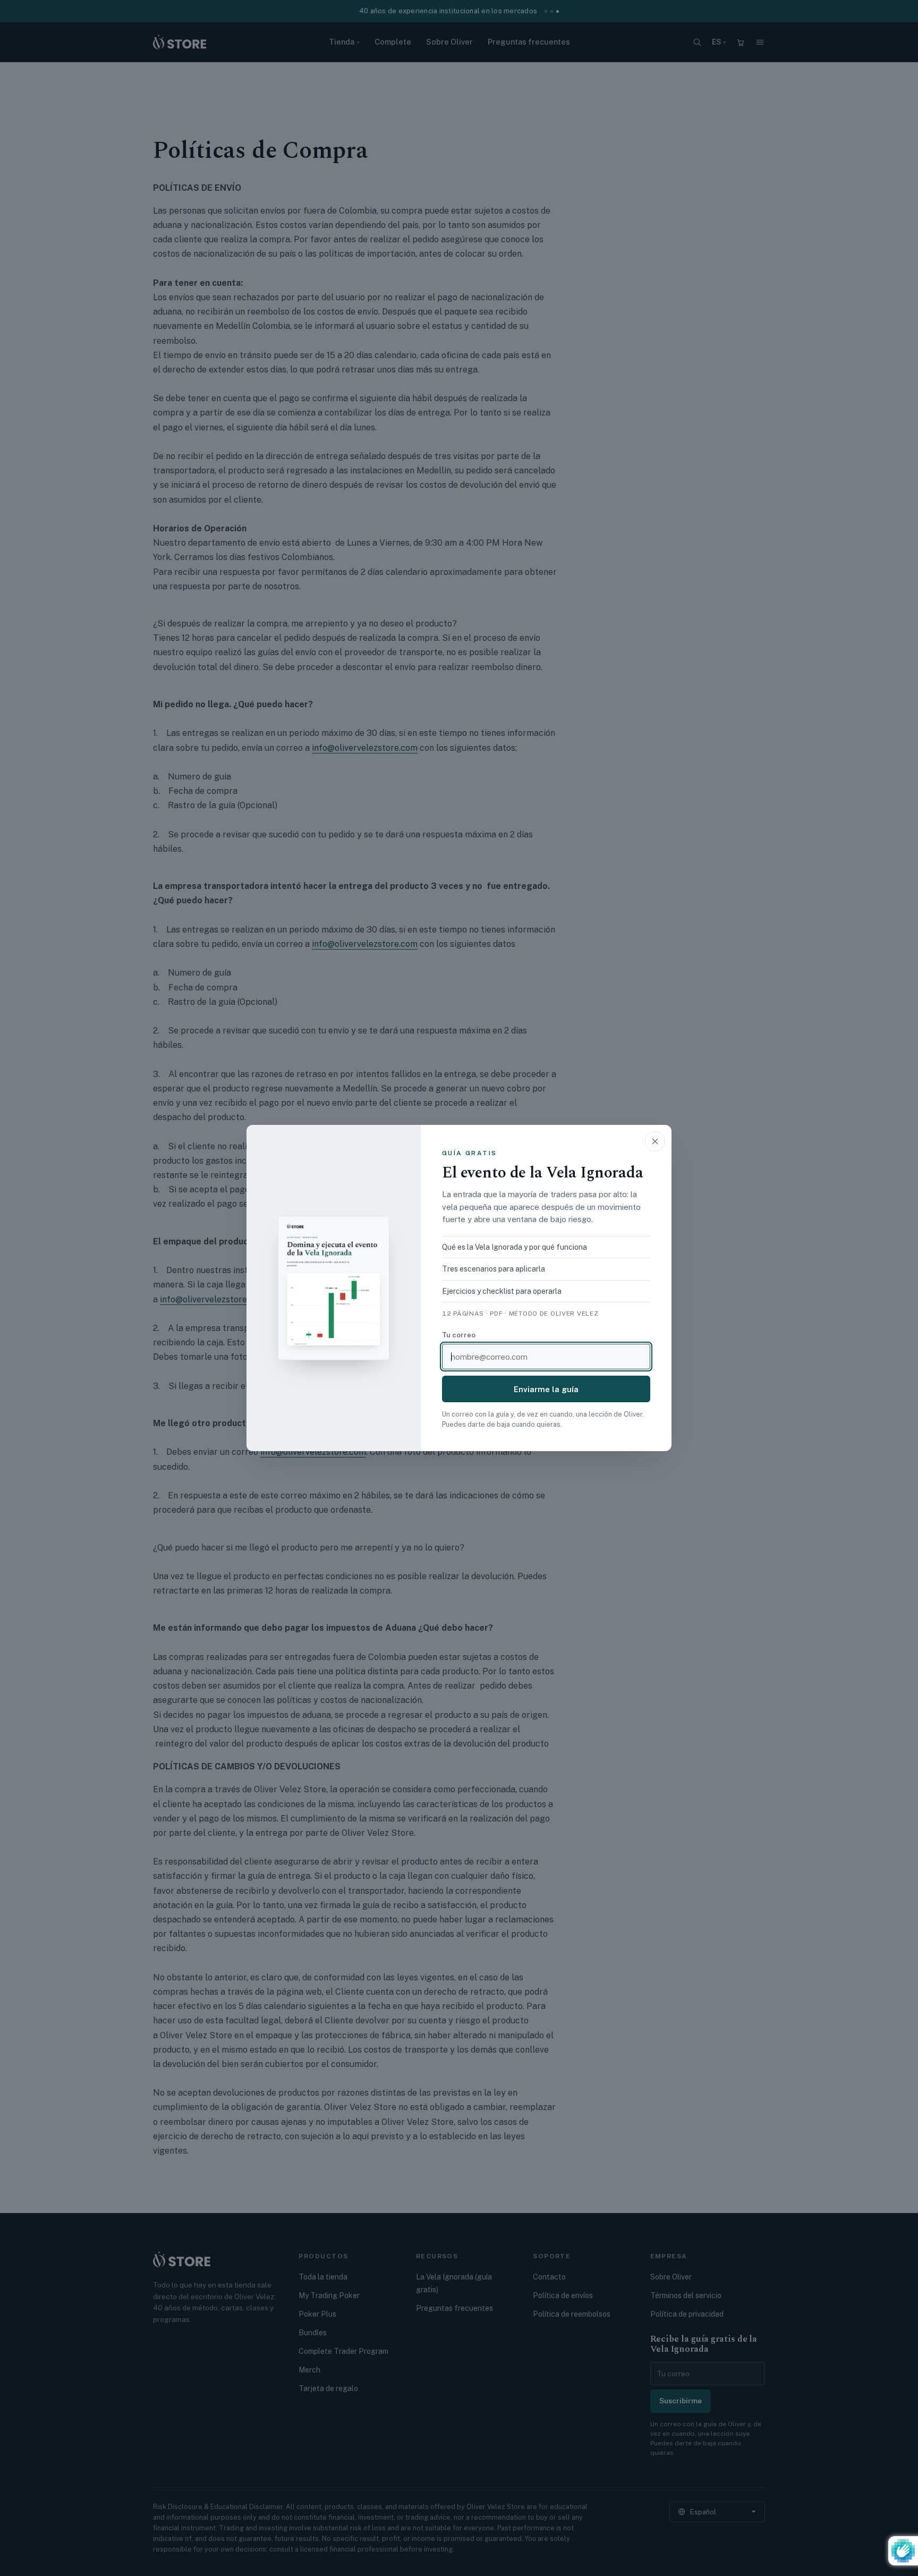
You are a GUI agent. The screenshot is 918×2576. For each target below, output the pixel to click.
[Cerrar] (655, 1141)
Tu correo (459, 1335)
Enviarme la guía (546, 1389)
